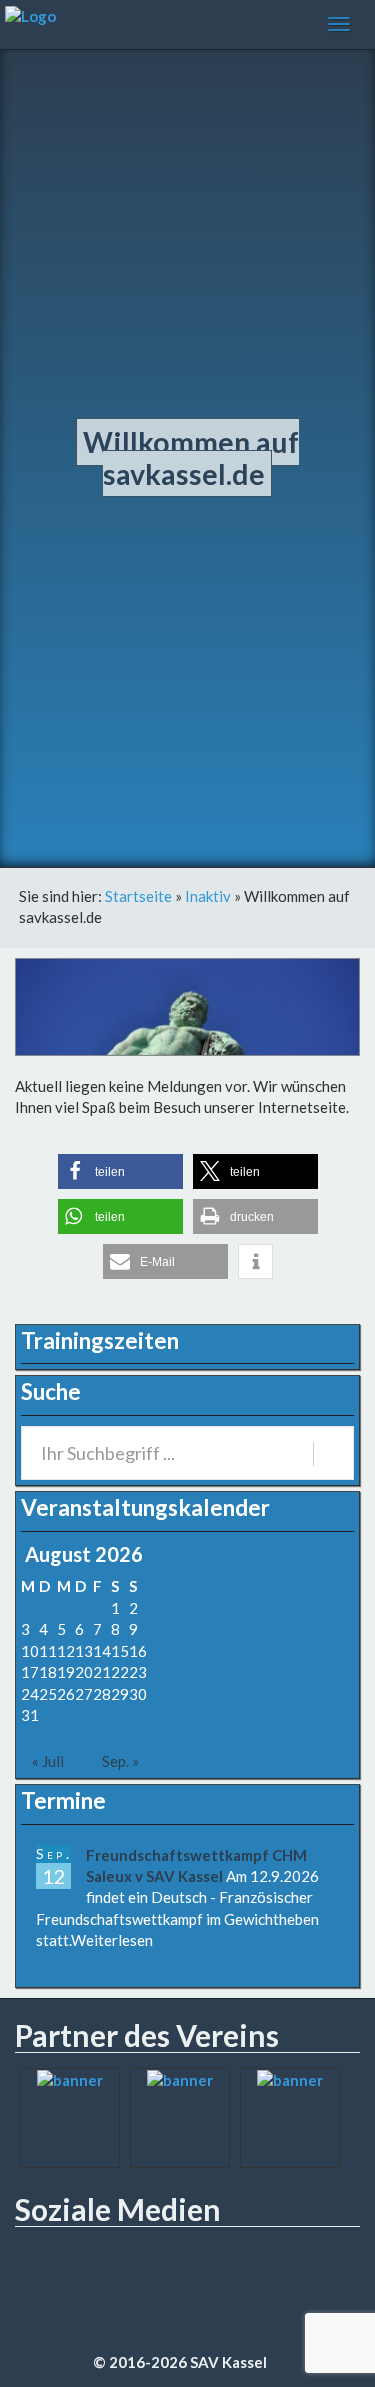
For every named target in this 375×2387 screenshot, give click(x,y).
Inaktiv (208, 896)
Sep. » (120, 1761)
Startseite (138, 896)
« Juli (48, 1761)
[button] (120, 1171)
